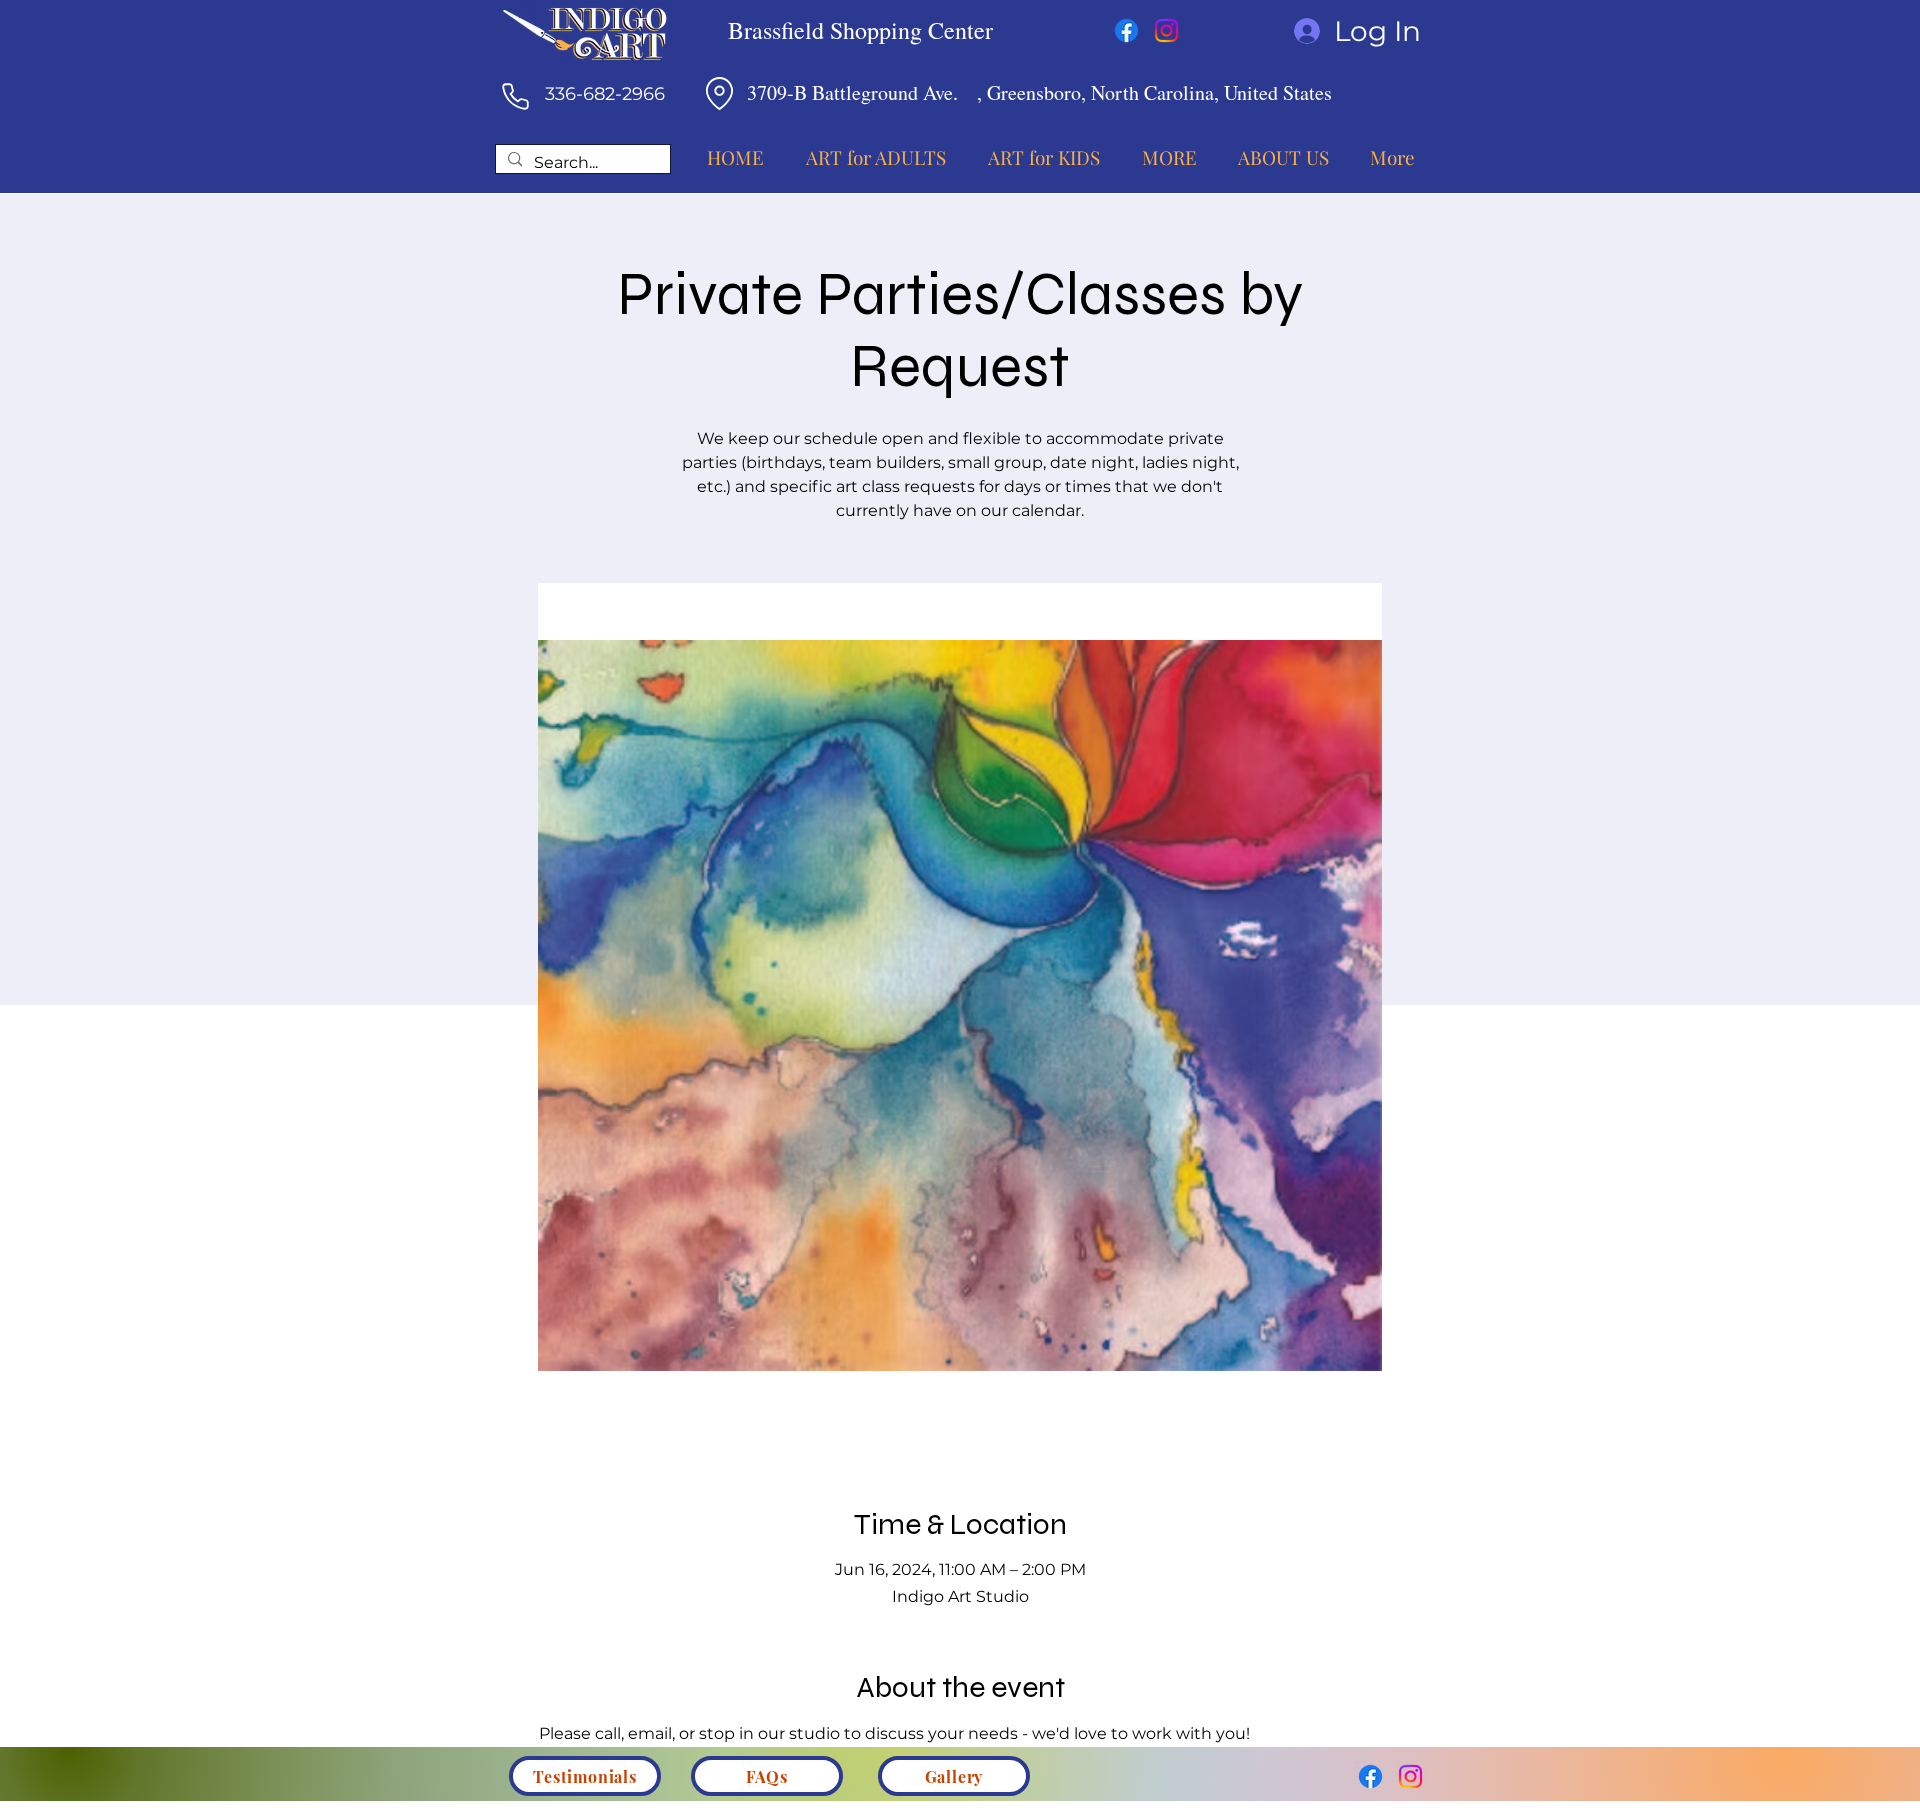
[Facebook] (1126, 30)
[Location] (719, 93)
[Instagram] (1166, 30)
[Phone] (515, 96)
